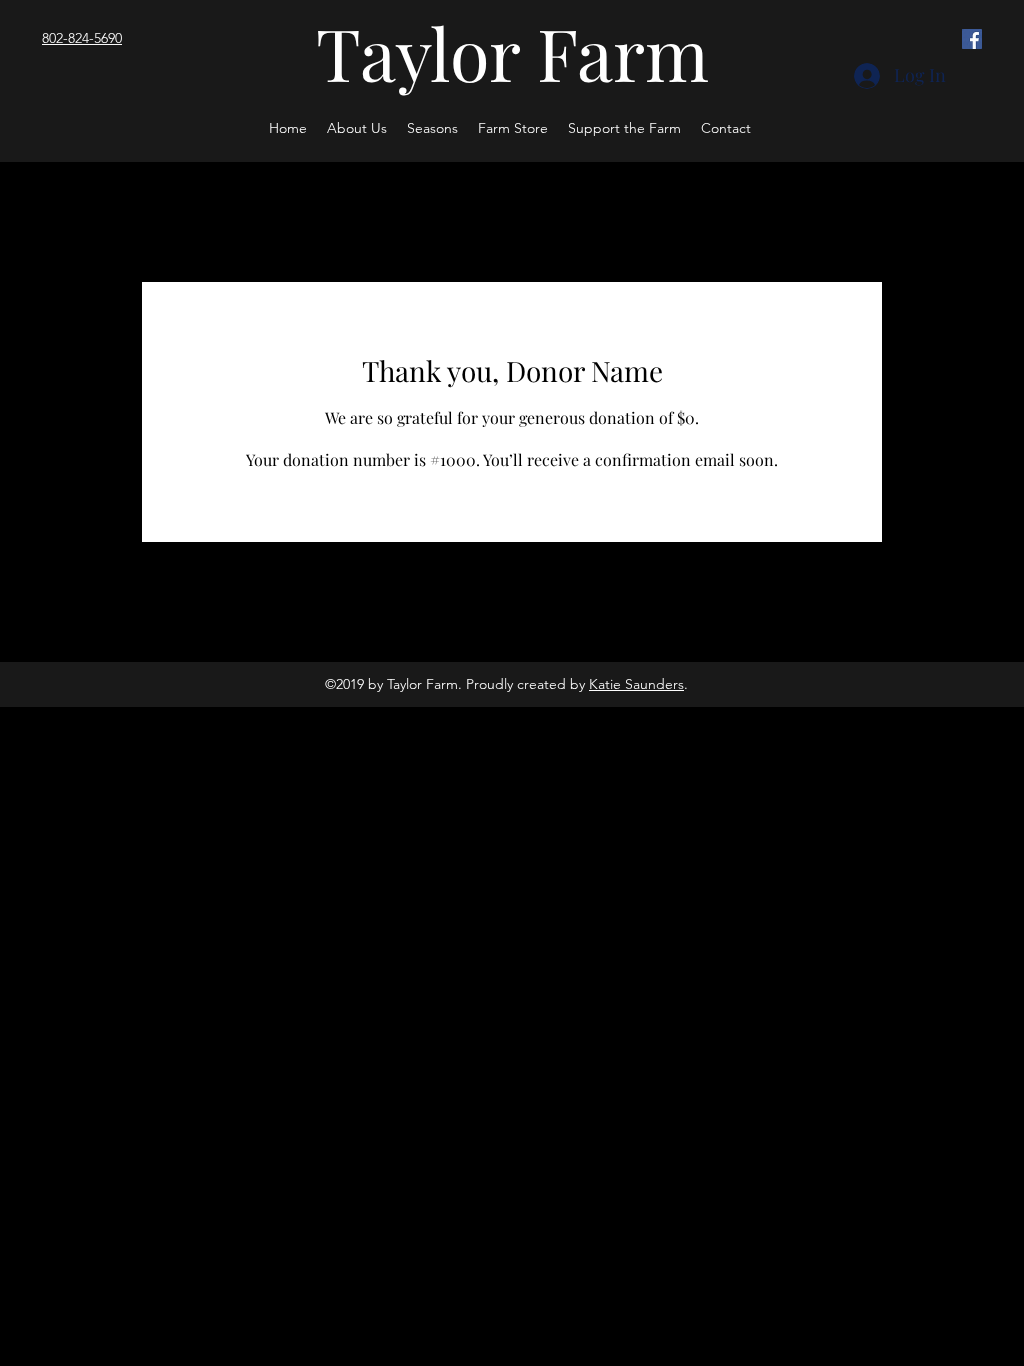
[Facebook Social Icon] (972, 39)
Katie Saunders (636, 684)
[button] (432, 128)
